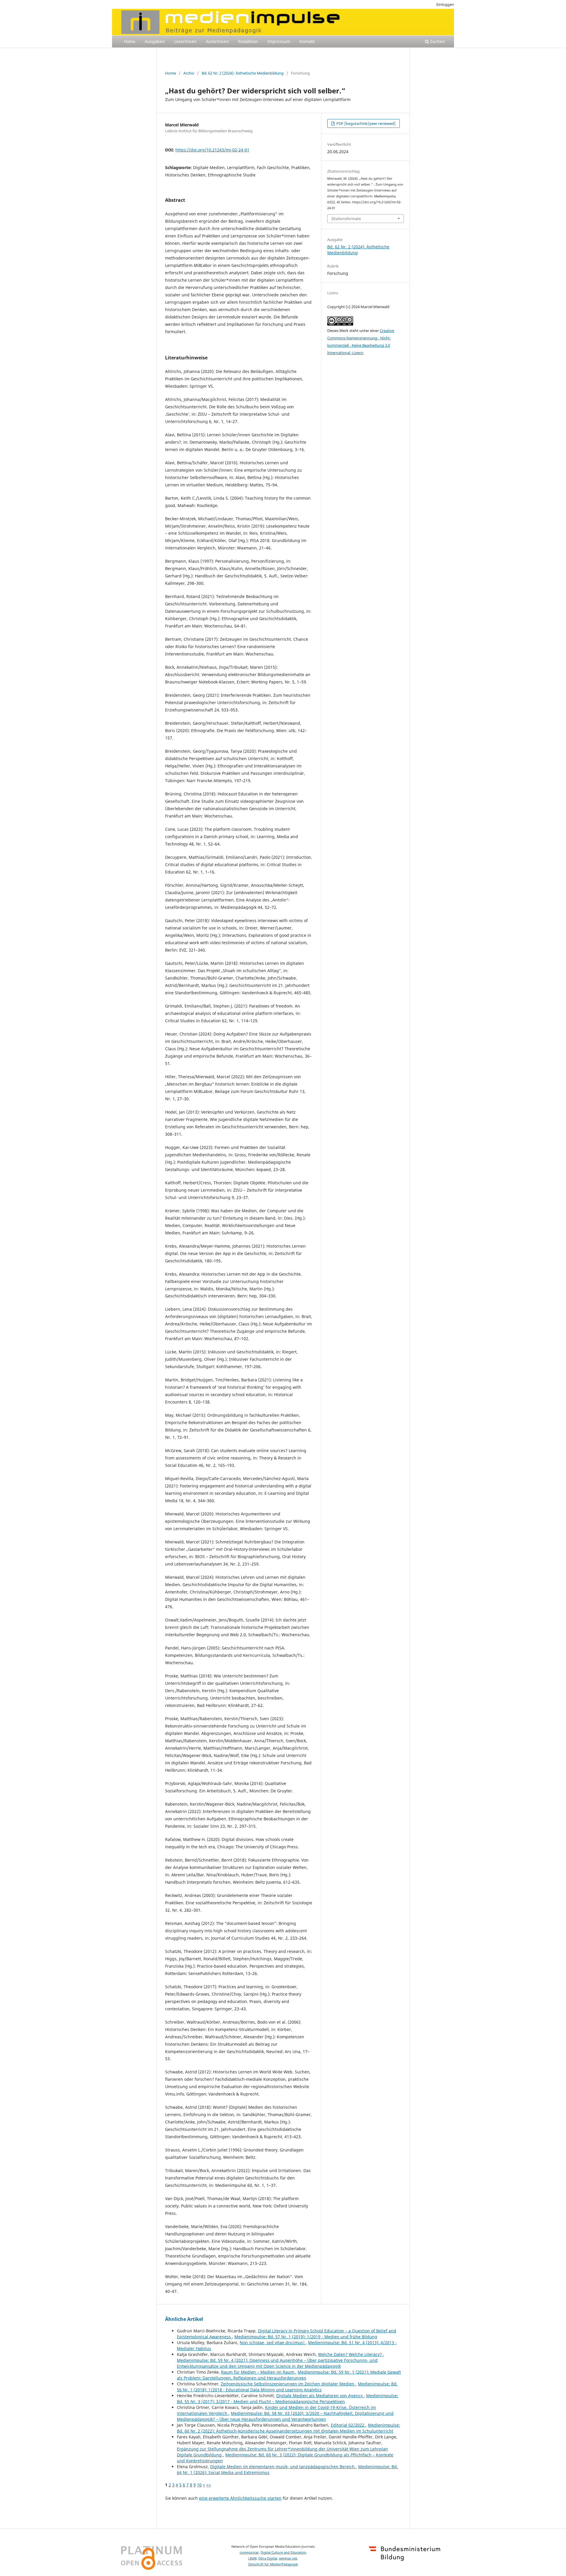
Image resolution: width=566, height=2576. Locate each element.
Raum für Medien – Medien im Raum (258, 2372)
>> (209, 2485)
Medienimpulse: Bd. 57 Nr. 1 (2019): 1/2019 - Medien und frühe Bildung (306, 2337)
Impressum (279, 41)
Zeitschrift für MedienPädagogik (273, 2564)
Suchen (437, 41)
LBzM (252, 2558)
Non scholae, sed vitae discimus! (273, 2343)
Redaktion (248, 41)
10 (199, 2485)
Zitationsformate (346, 219)
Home (130, 41)
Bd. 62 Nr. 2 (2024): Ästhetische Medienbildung (243, 73)
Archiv (189, 73)
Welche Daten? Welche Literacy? (351, 2354)
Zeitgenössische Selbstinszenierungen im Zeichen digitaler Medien (288, 2384)
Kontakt (307, 41)
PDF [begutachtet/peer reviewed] (366, 123)
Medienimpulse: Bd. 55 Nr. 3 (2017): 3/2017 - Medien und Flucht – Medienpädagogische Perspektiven (288, 2399)
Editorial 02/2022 (348, 2425)
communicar (249, 2552)
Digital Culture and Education (283, 2552)
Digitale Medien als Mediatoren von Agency (320, 2396)
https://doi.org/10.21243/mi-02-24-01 (212, 150)
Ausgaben (155, 41)
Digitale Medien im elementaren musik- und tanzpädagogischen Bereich (283, 2467)
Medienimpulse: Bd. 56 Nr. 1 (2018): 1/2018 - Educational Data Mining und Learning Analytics (287, 2387)
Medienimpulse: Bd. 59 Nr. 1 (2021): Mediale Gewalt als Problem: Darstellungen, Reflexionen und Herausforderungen (289, 2375)
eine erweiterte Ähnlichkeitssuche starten (240, 2498)
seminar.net (288, 2558)
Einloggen (445, 4)
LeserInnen (185, 41)
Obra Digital (268, 2558)
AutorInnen (217, 41)
